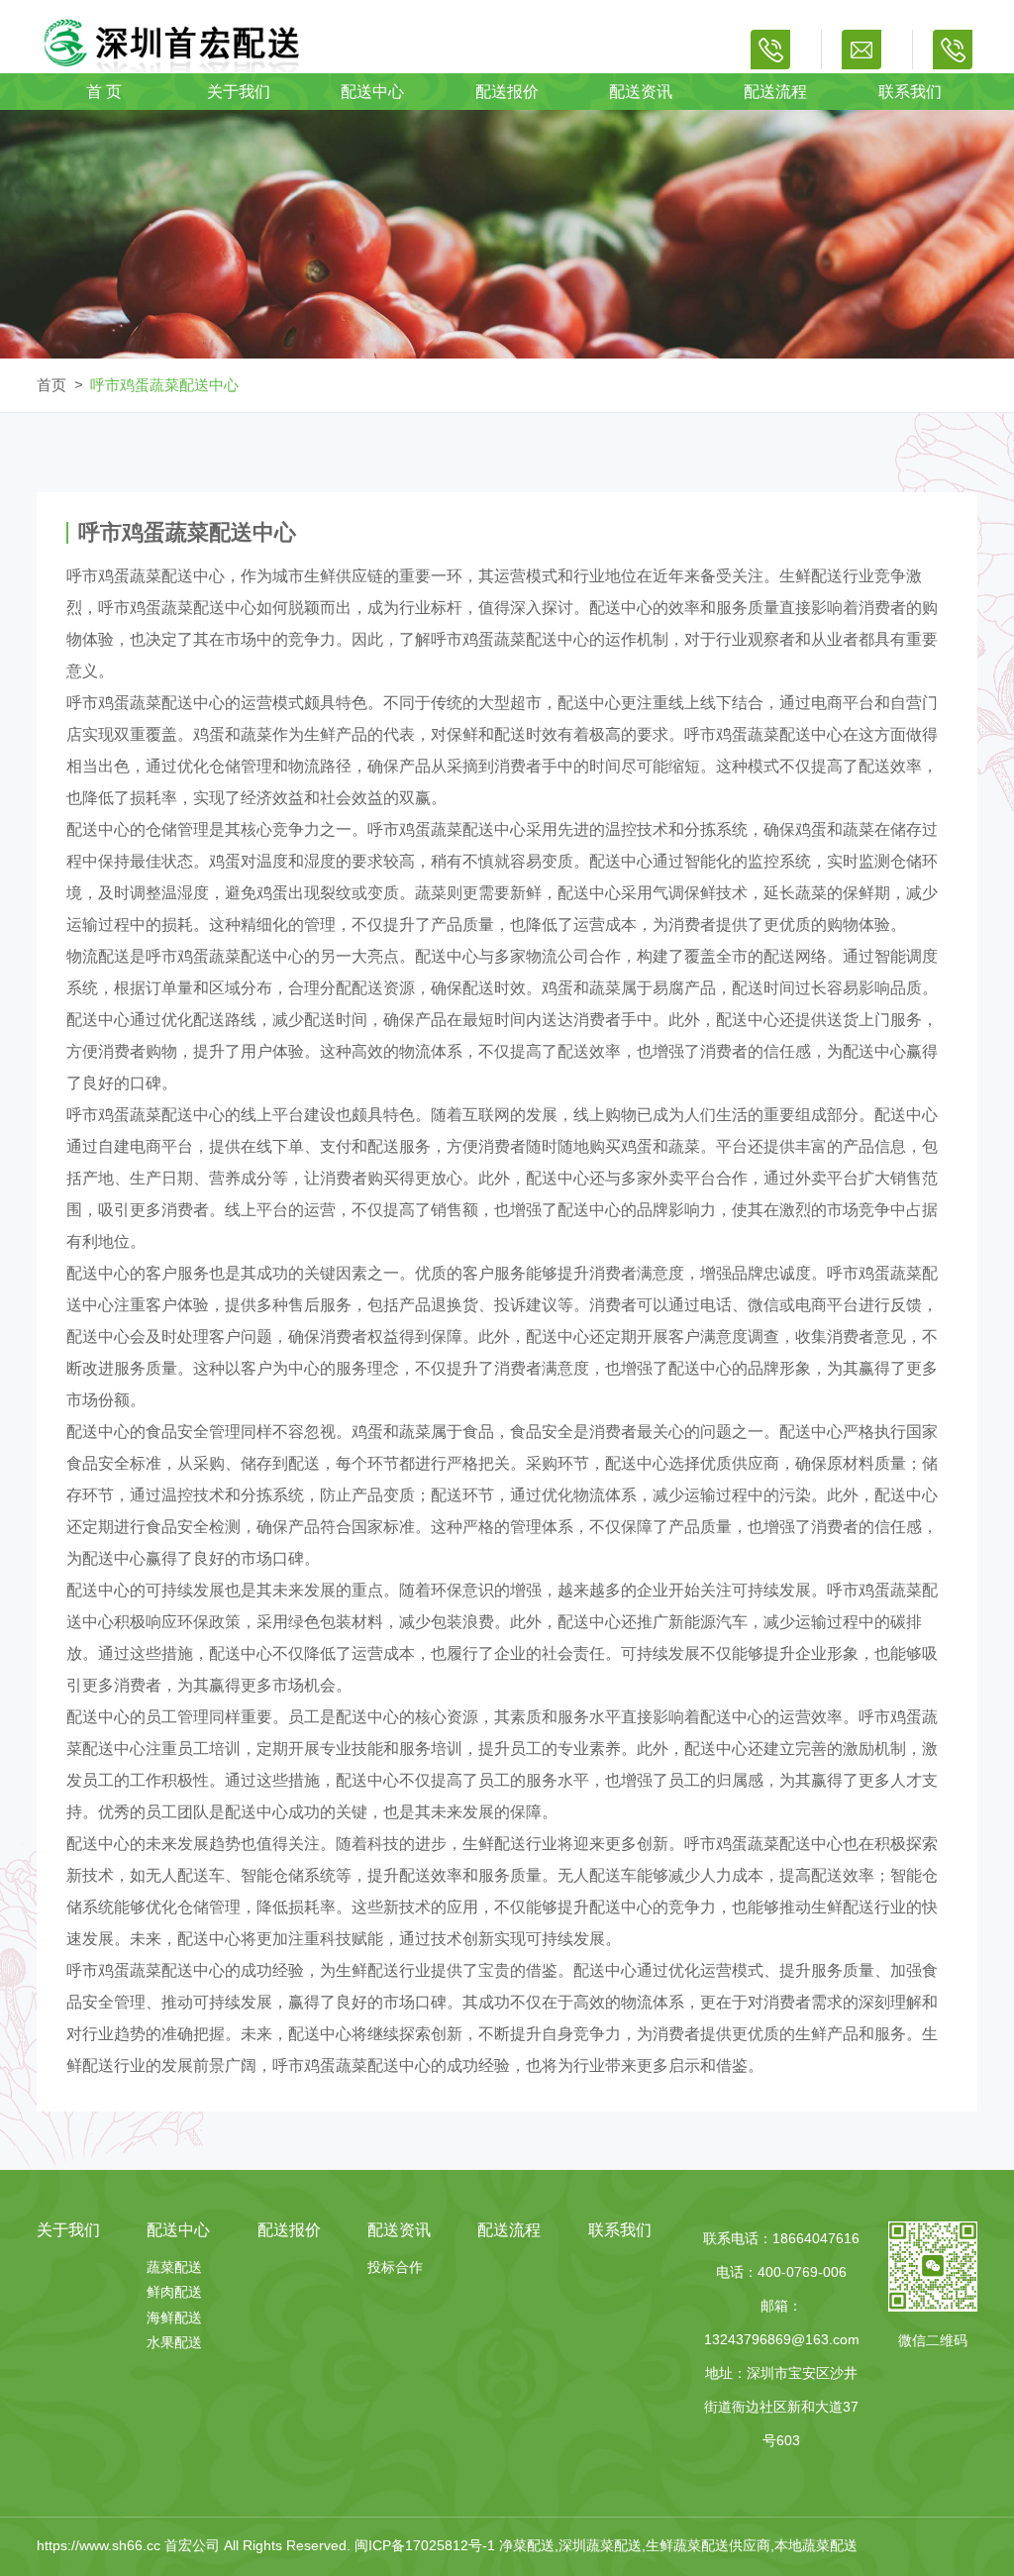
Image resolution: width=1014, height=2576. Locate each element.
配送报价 (507, 92)
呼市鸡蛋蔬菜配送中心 (164, 385)
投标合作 (395, 2267)
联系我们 (910, 92)
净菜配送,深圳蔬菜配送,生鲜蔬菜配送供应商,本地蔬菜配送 (678, 2545)
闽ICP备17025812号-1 (427, 2545)
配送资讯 (641, 92)
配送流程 (775, 92)
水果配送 (174, 2342)
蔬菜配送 (174, 2267)
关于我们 (239, 92)
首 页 (104, 92)
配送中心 (372, 92)
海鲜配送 (174, 2318)
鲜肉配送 (174, 2292)
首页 (51, 385)
